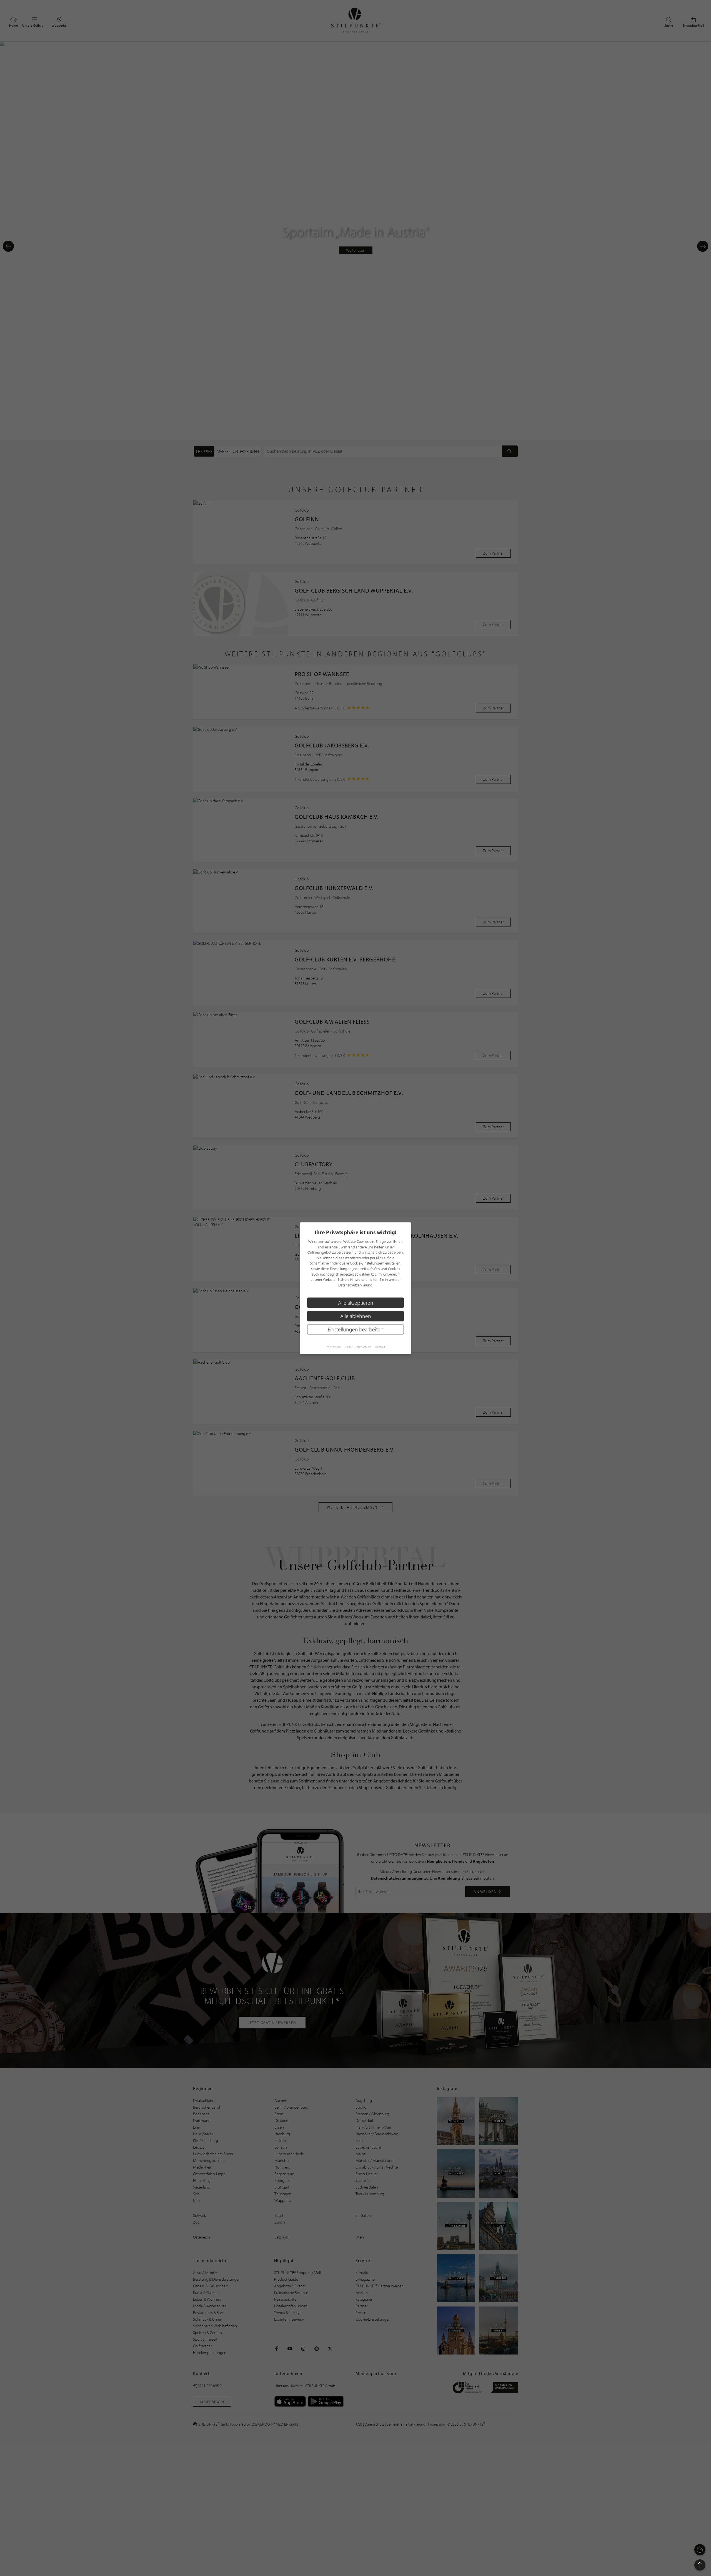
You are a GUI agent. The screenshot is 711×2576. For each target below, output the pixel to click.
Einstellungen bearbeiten (356, 1329)
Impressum (333, 1347)
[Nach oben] (700, 2565)
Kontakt (380, 1347)
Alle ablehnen (356, 1316)
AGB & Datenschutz (358, 1347)
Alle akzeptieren (356, 1302)
